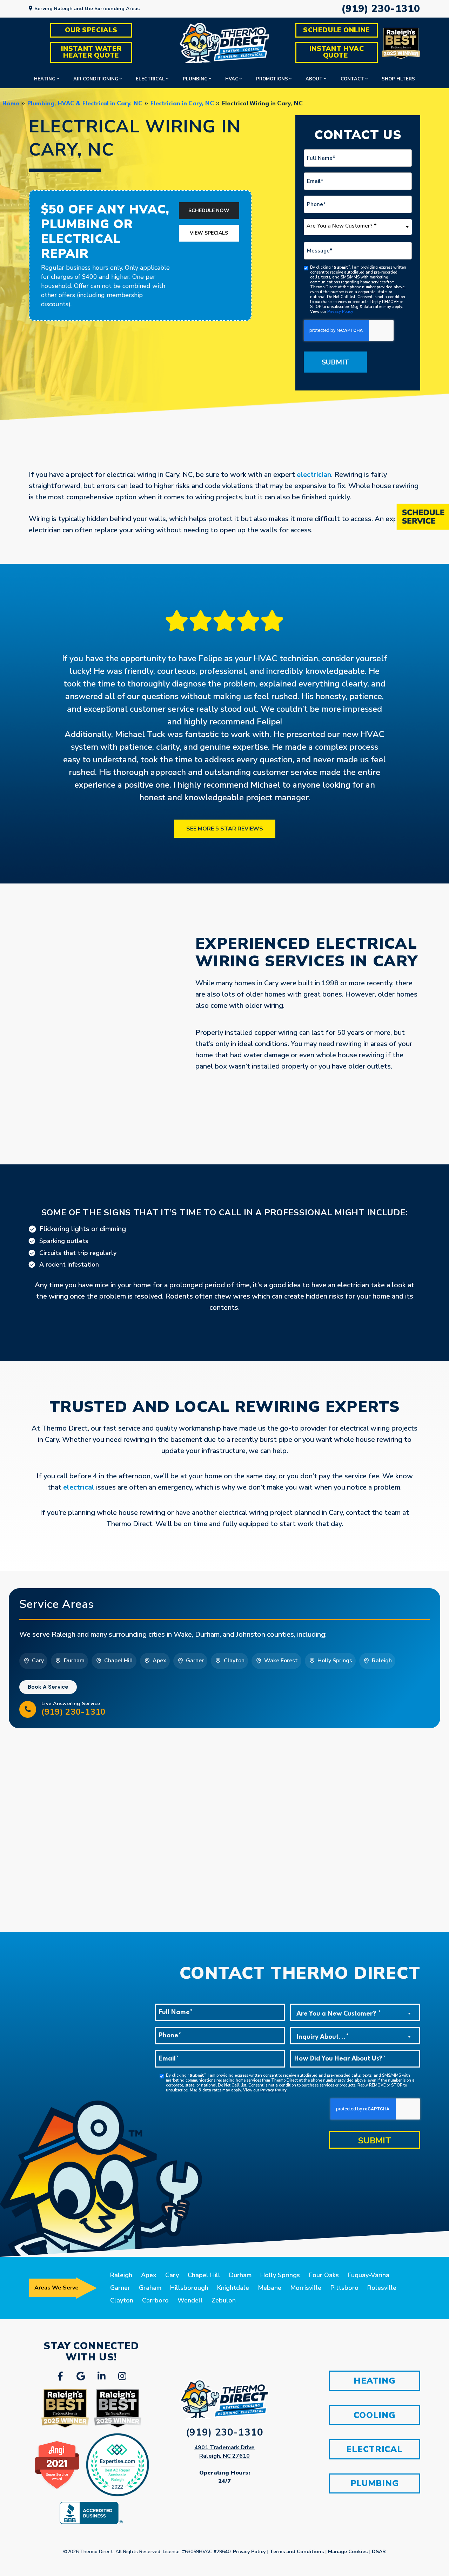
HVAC (232, 79)
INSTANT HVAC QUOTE (338, 52)
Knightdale (233, 2288)
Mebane (270, 2288)
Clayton (122, 2300)
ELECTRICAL (374, 2449)
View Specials (209, 233)
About (314, 79)
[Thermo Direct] (224, 43)
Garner (120, 2288)
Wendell (190, 2300)
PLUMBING (375, 2483)
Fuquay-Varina (368, 2275)
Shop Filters (398, 79)
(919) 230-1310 (381, 9)
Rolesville (382, 2288)
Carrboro (155, 2300)
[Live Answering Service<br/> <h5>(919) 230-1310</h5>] (28, 1709)
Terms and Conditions (297, 2552)
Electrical (150, 79)
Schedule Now (209, 211)
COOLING (374, 2415)
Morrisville (306, 2288)
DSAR (379, 2552)
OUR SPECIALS (91, 30)
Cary (172, 2275)
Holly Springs (280, 2275)
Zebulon (224, 2300)
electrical (79, 1487)
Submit (335, 362)
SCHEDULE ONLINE (337, 30)
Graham (150, 2288)
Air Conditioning (96, 79)
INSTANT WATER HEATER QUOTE (92, 52)
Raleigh (121, 2275)
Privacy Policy (340, 312)
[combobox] (358, 227)
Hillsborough (189, 2288)
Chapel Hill (204, 2275)
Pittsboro (344, 2288)
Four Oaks (324, 2275)
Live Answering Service (73, 1709)
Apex (149, 2275)
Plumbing (195, 79)
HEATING (374, 2381)
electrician (314, 475)
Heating (45, 79)
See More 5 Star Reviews (225, 829)
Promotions (272, 79)
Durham (240, 2275)
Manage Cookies (348, 2552)
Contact (352, 79)
